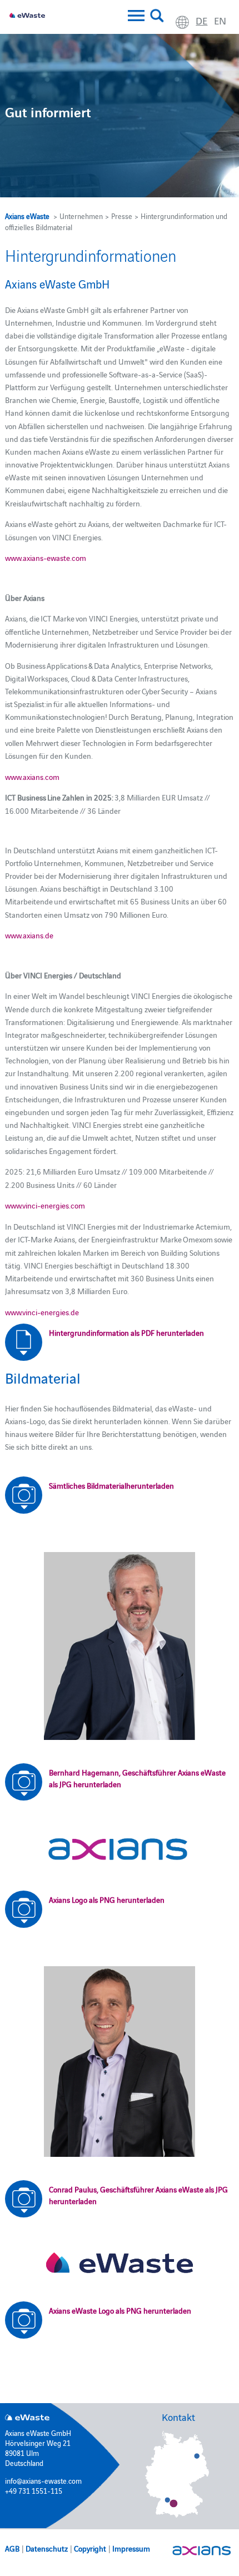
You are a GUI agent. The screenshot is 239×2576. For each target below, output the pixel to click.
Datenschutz (47, 2548)
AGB (12, 2548)
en (220, 20)
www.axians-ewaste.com (46, 558)
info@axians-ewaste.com (43, 2480)
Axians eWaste (27, 216)
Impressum (131, 2548)
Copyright (90, 2548)
